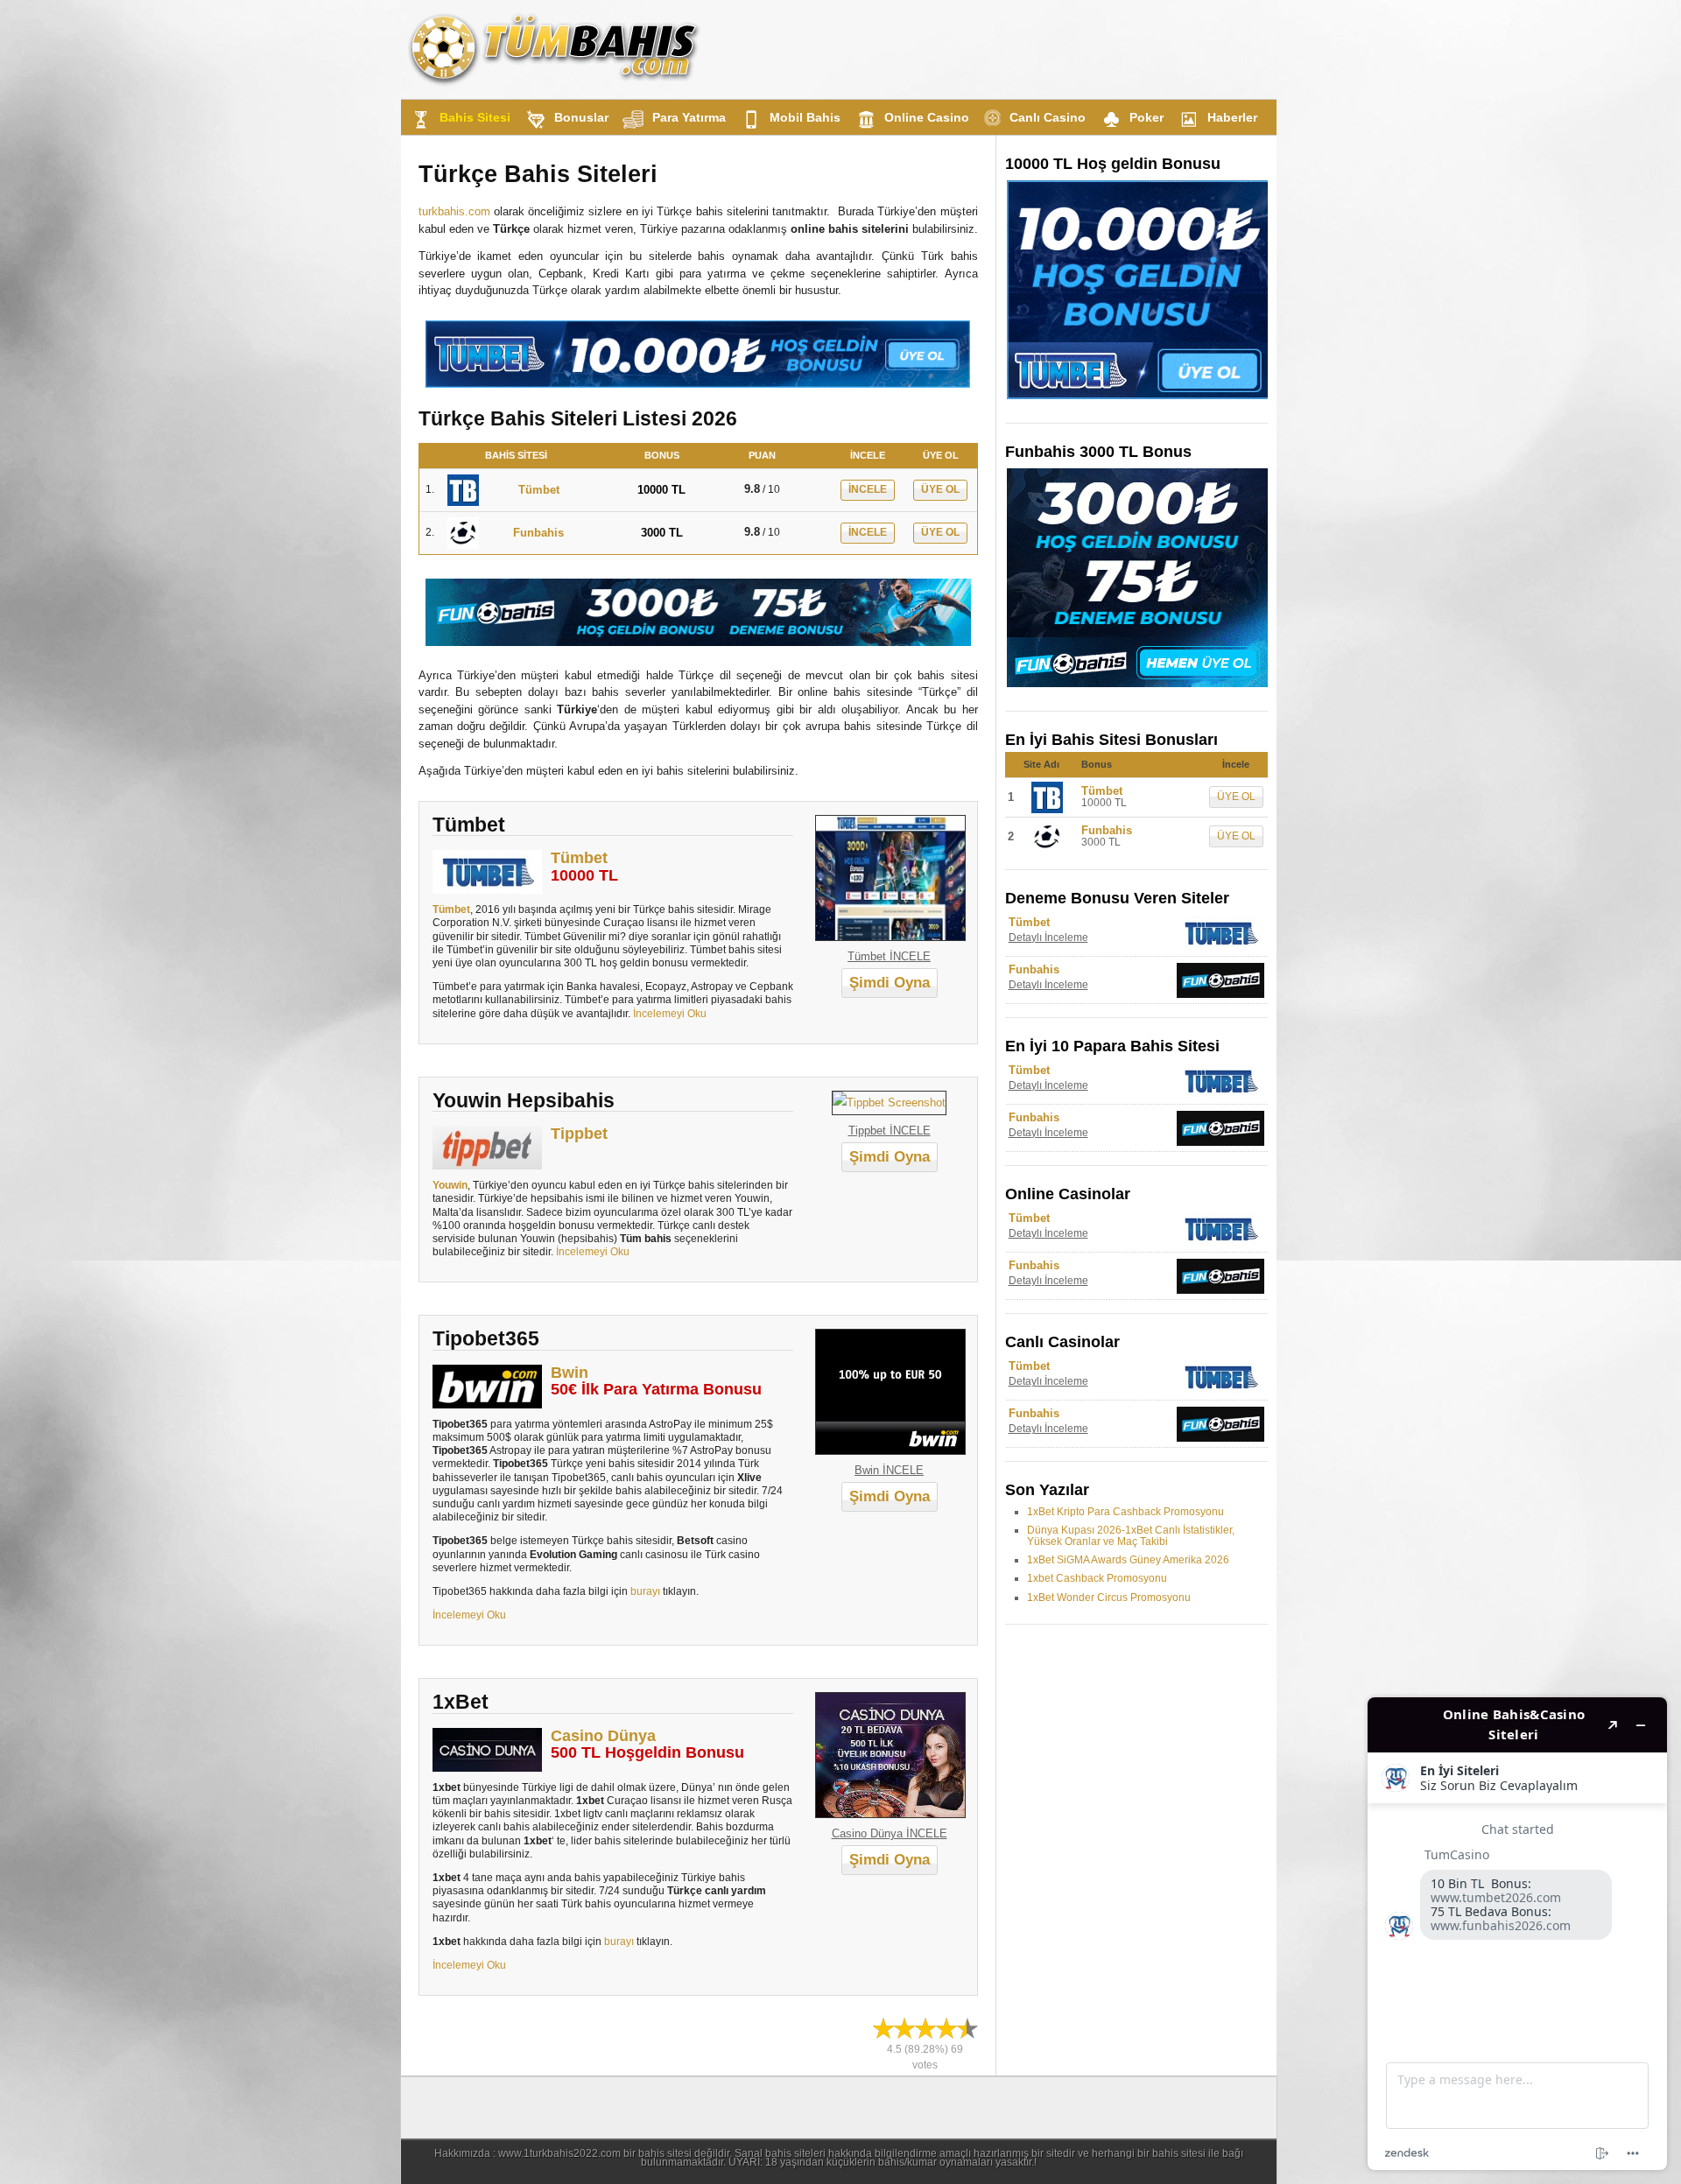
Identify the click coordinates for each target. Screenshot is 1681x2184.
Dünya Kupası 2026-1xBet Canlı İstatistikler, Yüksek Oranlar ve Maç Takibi (1131, 1536)
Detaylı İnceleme (1048, 938)
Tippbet (579, 1134)
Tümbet (579, 858)
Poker (1146, 117)
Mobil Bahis (805, 117)
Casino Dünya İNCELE (890, 1833)
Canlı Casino (1048, 117)
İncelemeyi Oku (668, 1013)
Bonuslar (581, 117)
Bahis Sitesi (475, 117)
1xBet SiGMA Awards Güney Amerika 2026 (1128, 1560)
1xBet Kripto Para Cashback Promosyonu (1125, 1512)
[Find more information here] (1517, 1934)
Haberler (1232, 117)
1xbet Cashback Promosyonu (1097, 1578)
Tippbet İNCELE (890, 1131)
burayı (645, 1591)
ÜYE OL (940, 489)
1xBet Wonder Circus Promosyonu (1109, 1598)
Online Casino (927, 117)
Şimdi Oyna (890, 983)
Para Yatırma (689, 117)
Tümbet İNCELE (889, 956)
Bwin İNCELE (889, 1470)
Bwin (570, 1373)
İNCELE (868, 489)
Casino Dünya (603, 1736)
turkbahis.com (454, 211)
